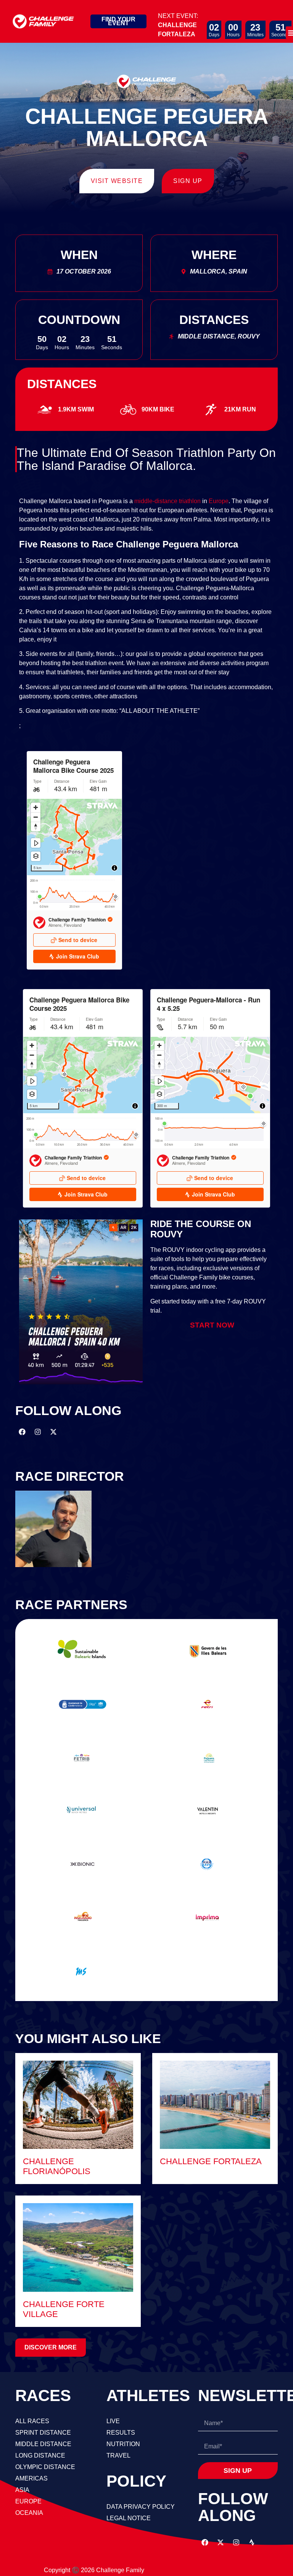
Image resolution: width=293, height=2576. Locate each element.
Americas (31, 2478)
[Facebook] (22, 1432)
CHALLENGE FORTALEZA (211, 2161)
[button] (51, 2348)
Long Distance (40, 2455)
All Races (32, 2421)
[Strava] (252, 2542)
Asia (22, 2490)
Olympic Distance (45, 2467)
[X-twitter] (53, 1432)
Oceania (29, 2513)
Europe (219, 501)
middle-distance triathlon (167, 501)
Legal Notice (129, 2518)
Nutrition (123, 2444)
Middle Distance (43, 2444)
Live (113, 2421)
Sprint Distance (43, 2433)
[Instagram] (38, 1432)
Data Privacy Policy (141, 2507)
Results (121, 2433)
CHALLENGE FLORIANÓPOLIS (57, 2166)
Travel (118, 2455)
